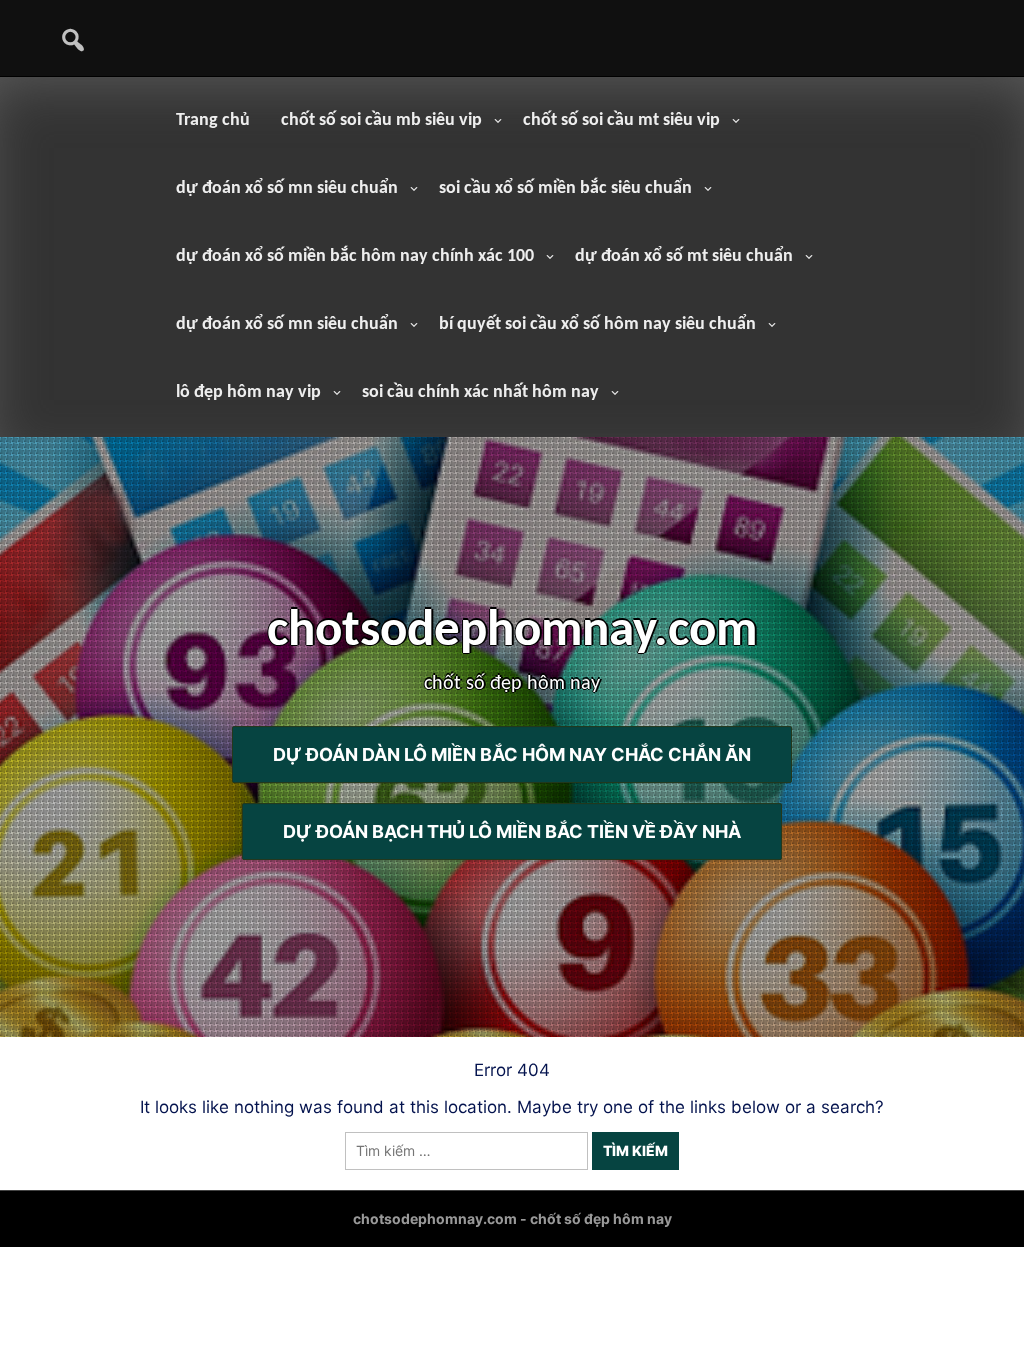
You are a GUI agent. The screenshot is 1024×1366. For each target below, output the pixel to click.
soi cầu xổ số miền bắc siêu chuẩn (565, 188)
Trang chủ (213, 120)
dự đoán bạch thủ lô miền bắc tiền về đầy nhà (512, 831)
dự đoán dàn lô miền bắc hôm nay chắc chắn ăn (512, 754)
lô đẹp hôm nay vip (248, 392)
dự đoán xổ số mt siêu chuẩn (684, 256)
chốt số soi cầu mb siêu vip (381, 120)
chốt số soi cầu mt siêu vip (621, 120)
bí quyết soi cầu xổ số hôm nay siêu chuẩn (597, 324)
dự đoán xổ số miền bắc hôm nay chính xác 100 (355, 256)
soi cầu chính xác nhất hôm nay (480, 392)
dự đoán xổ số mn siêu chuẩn (287, 188)
